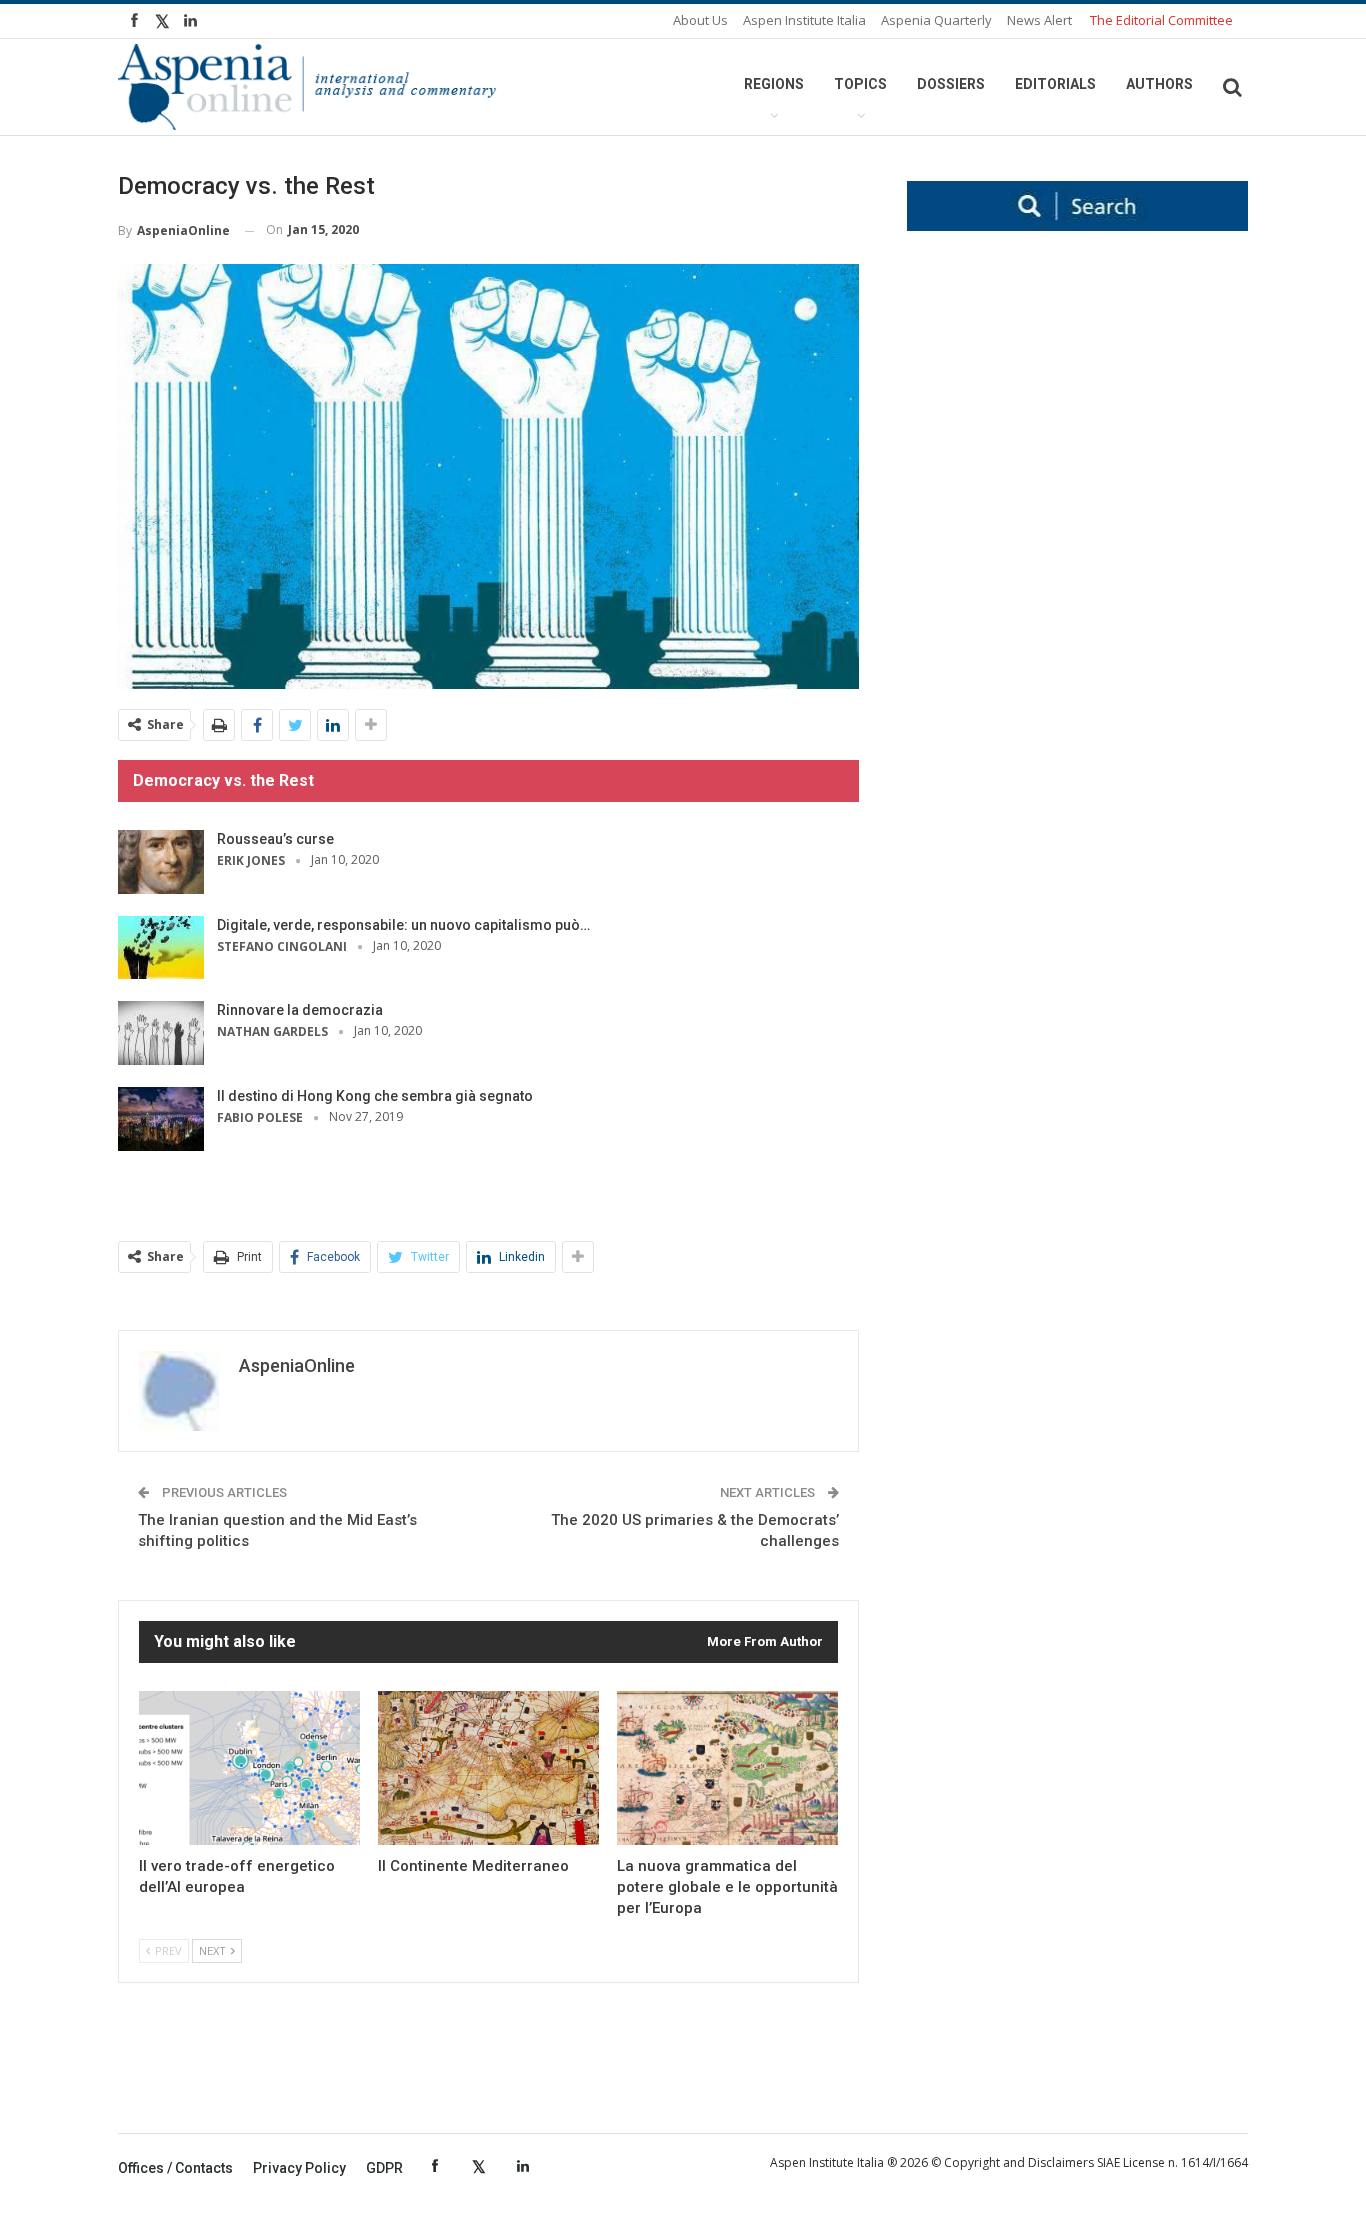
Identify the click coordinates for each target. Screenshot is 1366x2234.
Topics (860, 84)
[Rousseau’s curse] (161, 862)
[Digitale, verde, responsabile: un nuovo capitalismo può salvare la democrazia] (161, 948)
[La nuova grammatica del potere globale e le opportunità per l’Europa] (727, 1768)
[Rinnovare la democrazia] (161, 1033)
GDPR (384, 2168)
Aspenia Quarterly (936, 20)
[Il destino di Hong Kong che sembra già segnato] (161, 1119)
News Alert (1039, 20)
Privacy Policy (299, 2168)
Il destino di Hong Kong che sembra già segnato (375, 1096)
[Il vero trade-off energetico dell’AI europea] (249, 1768)
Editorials (1055, 84)
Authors (1159, 84)
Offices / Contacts (175, 2168)
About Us (700, 20)
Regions (774, 84)
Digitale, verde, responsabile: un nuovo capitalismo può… (403, 925)
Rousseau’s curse (275, 839)
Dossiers (951, 84)
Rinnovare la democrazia (300, 1010)
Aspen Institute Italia (804, 20)
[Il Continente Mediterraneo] (488, 1768)
